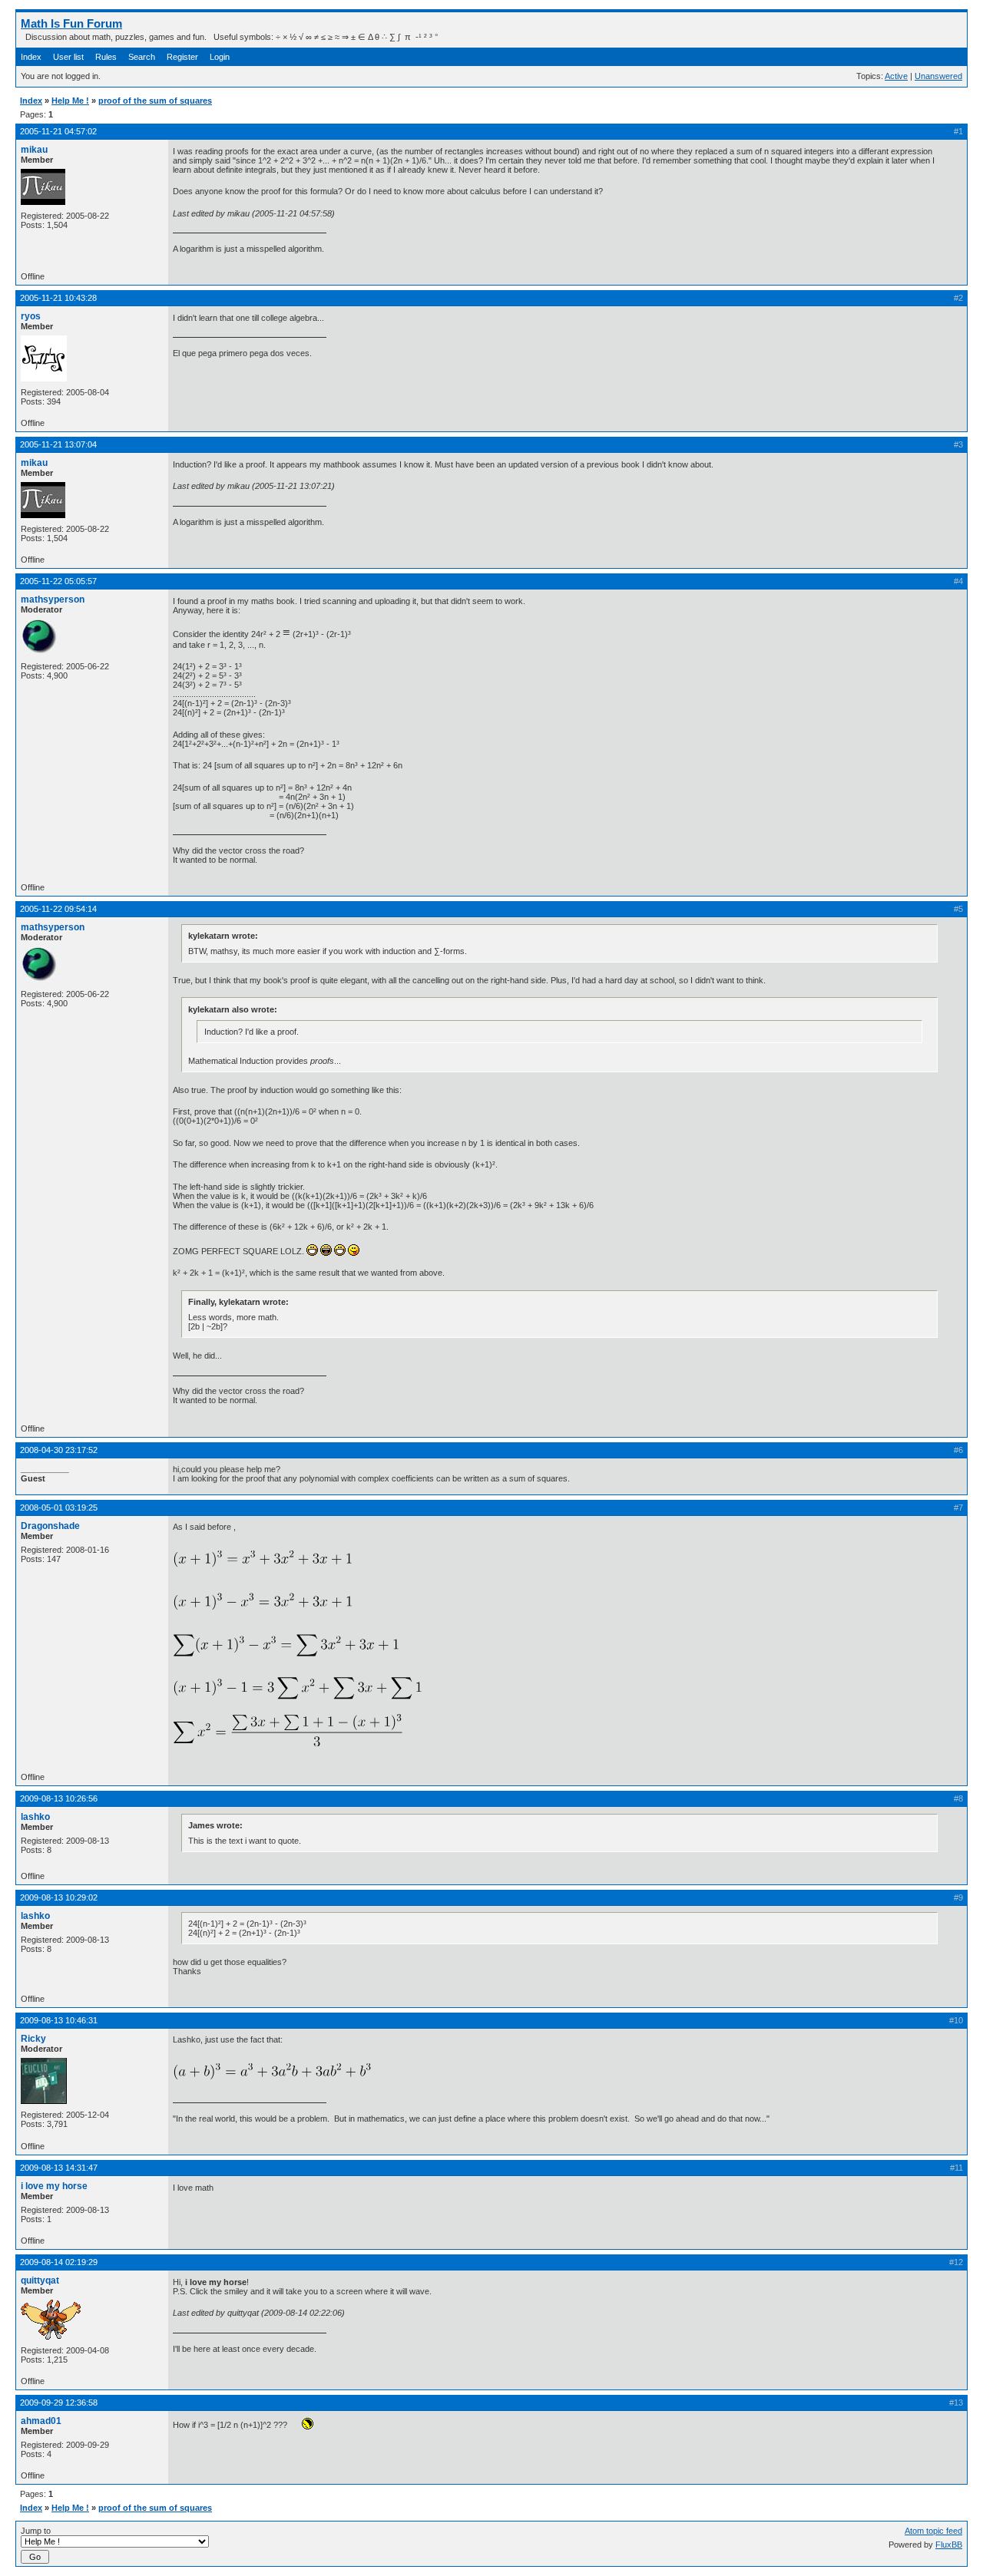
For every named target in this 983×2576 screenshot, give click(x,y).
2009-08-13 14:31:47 (59, 2168)
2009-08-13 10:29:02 (59, 1897)
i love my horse (54, 2186)
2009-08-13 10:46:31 (59, 2020)
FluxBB (949, 2545)
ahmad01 (41, 2421)
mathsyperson (53, 599)
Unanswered (938, 76)
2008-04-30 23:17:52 (59, 1450)
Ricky (33, 2039)
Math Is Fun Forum (71, 23)
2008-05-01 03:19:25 (59, 1508)
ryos (31, 316)
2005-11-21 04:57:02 (58, 131)
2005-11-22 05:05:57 (58, 581)
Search (142, 57)
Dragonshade (50, 1526)
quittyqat (40, 2280)
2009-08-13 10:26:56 (59, 1798)
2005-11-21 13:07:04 (58, 444)
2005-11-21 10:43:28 (58, 298)
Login (220, 57)
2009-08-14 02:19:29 (59, 2262)
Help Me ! (70, 101)
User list (68, 57)
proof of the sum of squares (155, 101)
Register (182, 57)
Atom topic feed (933, 2531)
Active (896, 76)
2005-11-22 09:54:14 (58, 909)
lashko (35, 1817)
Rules (106, 57)
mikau (34, 150)
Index (31, 57)
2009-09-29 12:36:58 (59, 2403)
